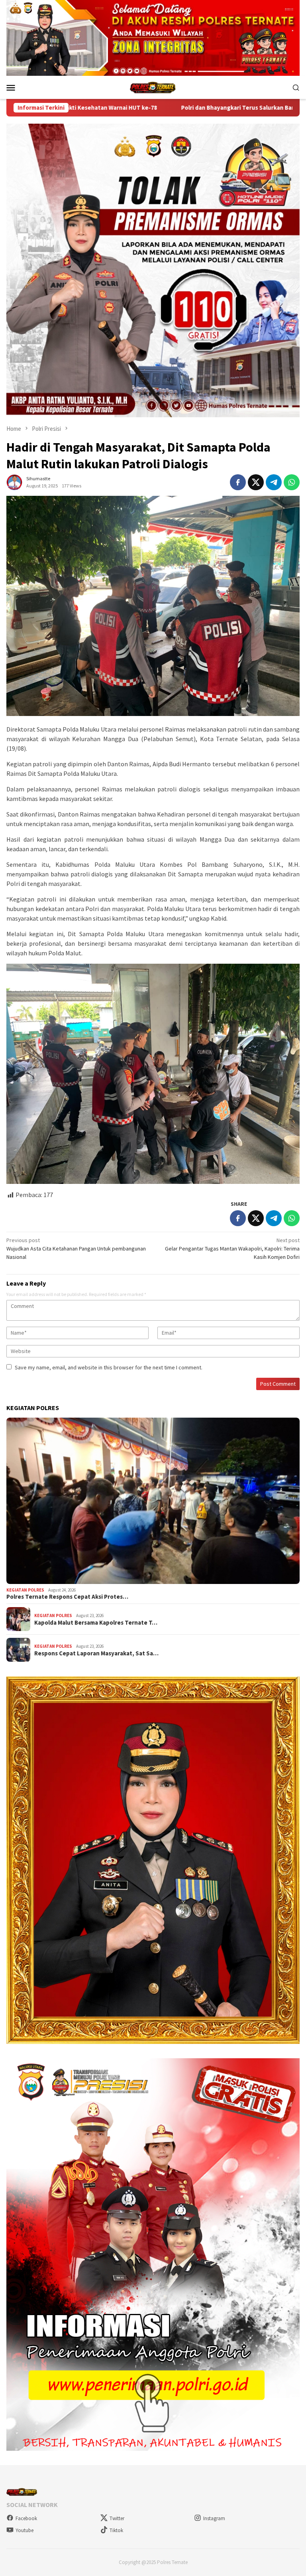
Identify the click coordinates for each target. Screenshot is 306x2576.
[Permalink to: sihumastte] (14, 482)
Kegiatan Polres (25, 1590)
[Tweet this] (256, 482)
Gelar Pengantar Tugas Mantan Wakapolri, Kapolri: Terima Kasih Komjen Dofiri (232, 1249)
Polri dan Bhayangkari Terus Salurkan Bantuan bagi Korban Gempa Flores (126, 108)
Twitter (117, 2518)
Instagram (214, 2518)
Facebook (26, 2518)
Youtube (25, 2530)
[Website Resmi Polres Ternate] (153, 87)
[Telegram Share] (274, 482)
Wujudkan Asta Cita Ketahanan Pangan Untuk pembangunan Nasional (76, 1249)
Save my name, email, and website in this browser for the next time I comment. (109, 1367)
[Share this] (238, 482)
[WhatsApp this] (292, 482)
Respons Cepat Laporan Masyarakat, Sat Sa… (96, 1653)
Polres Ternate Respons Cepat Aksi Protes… (67, 1597)
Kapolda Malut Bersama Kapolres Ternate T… (96, 1623)
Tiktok (116, 2530)
